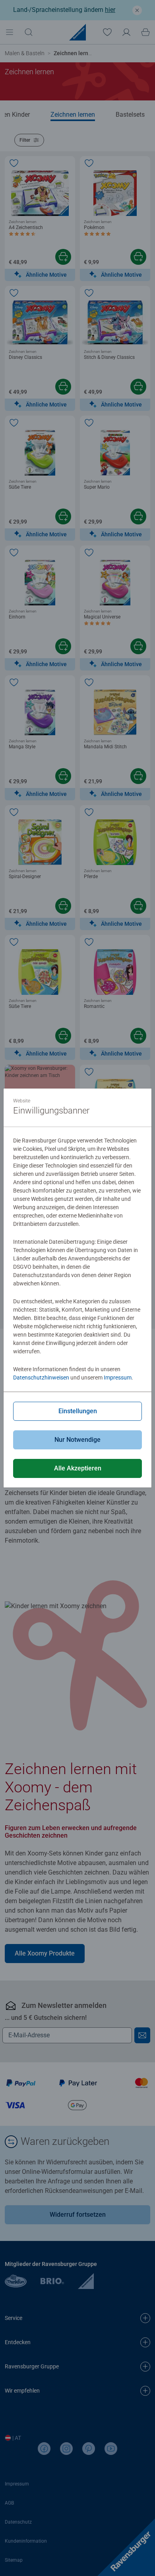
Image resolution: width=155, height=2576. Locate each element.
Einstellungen (78, 1411)
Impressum (118, 1378)
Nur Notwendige (77, 1440)
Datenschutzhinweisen (41, 1378)
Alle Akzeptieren (78, 1468)
